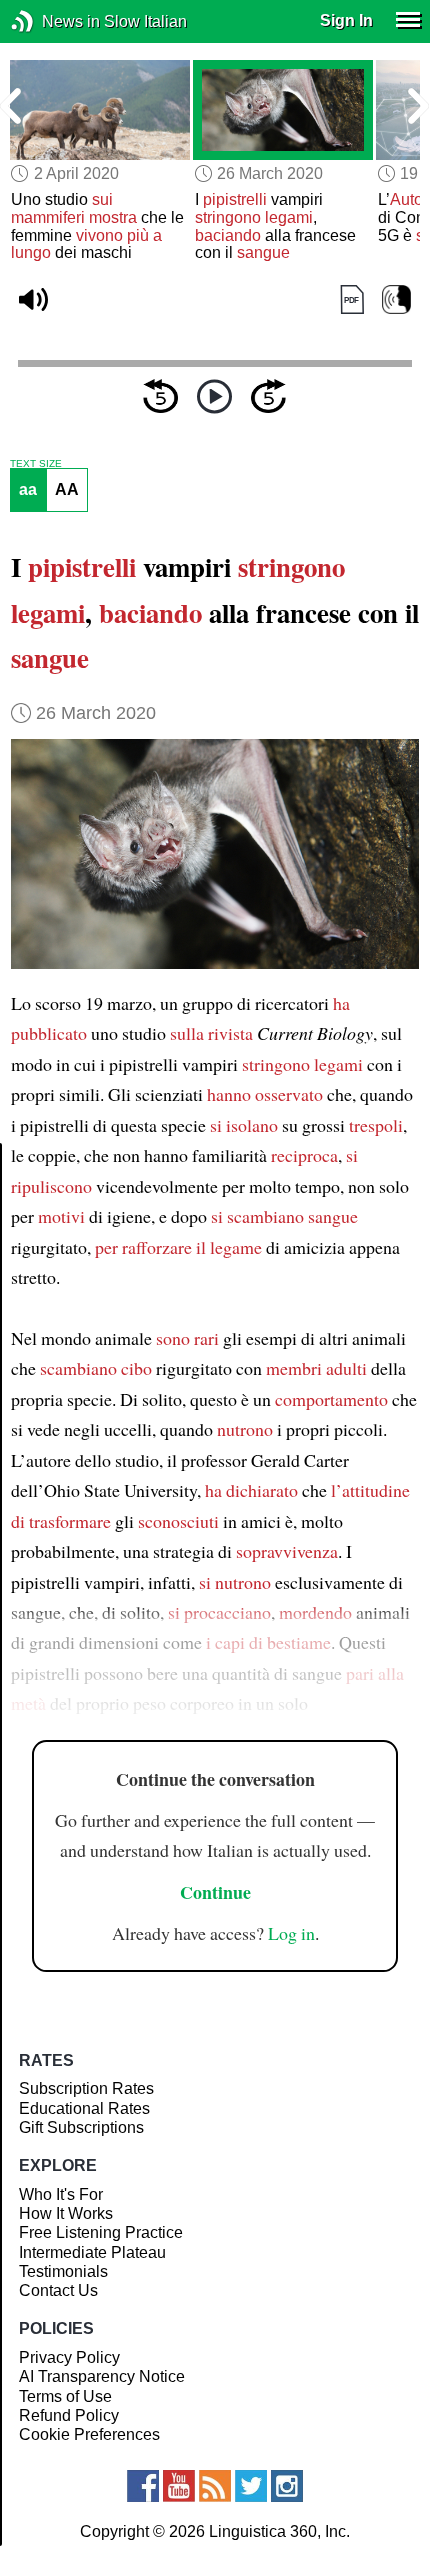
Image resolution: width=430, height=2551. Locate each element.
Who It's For (61, 2194)
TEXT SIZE (36, 464)
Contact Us (58, 2290)
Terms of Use (65, 2396)
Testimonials (63, 2271)
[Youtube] (179, 2486)
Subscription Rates (86, 2088)
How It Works (66, 2213)
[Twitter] (251, 2486)
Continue (215, 1892)
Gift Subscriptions (81, 2127)
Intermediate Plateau (92, 2252)
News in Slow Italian (52, 21)
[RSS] (215, 2486)
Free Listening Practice (101, 2232)
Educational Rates (84, 2108)
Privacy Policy (69, 2357)
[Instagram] (287, 2486)
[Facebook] (143, 2486)
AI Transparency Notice (102, 2376)
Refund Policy (69, 2415)
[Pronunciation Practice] (396, 300)
